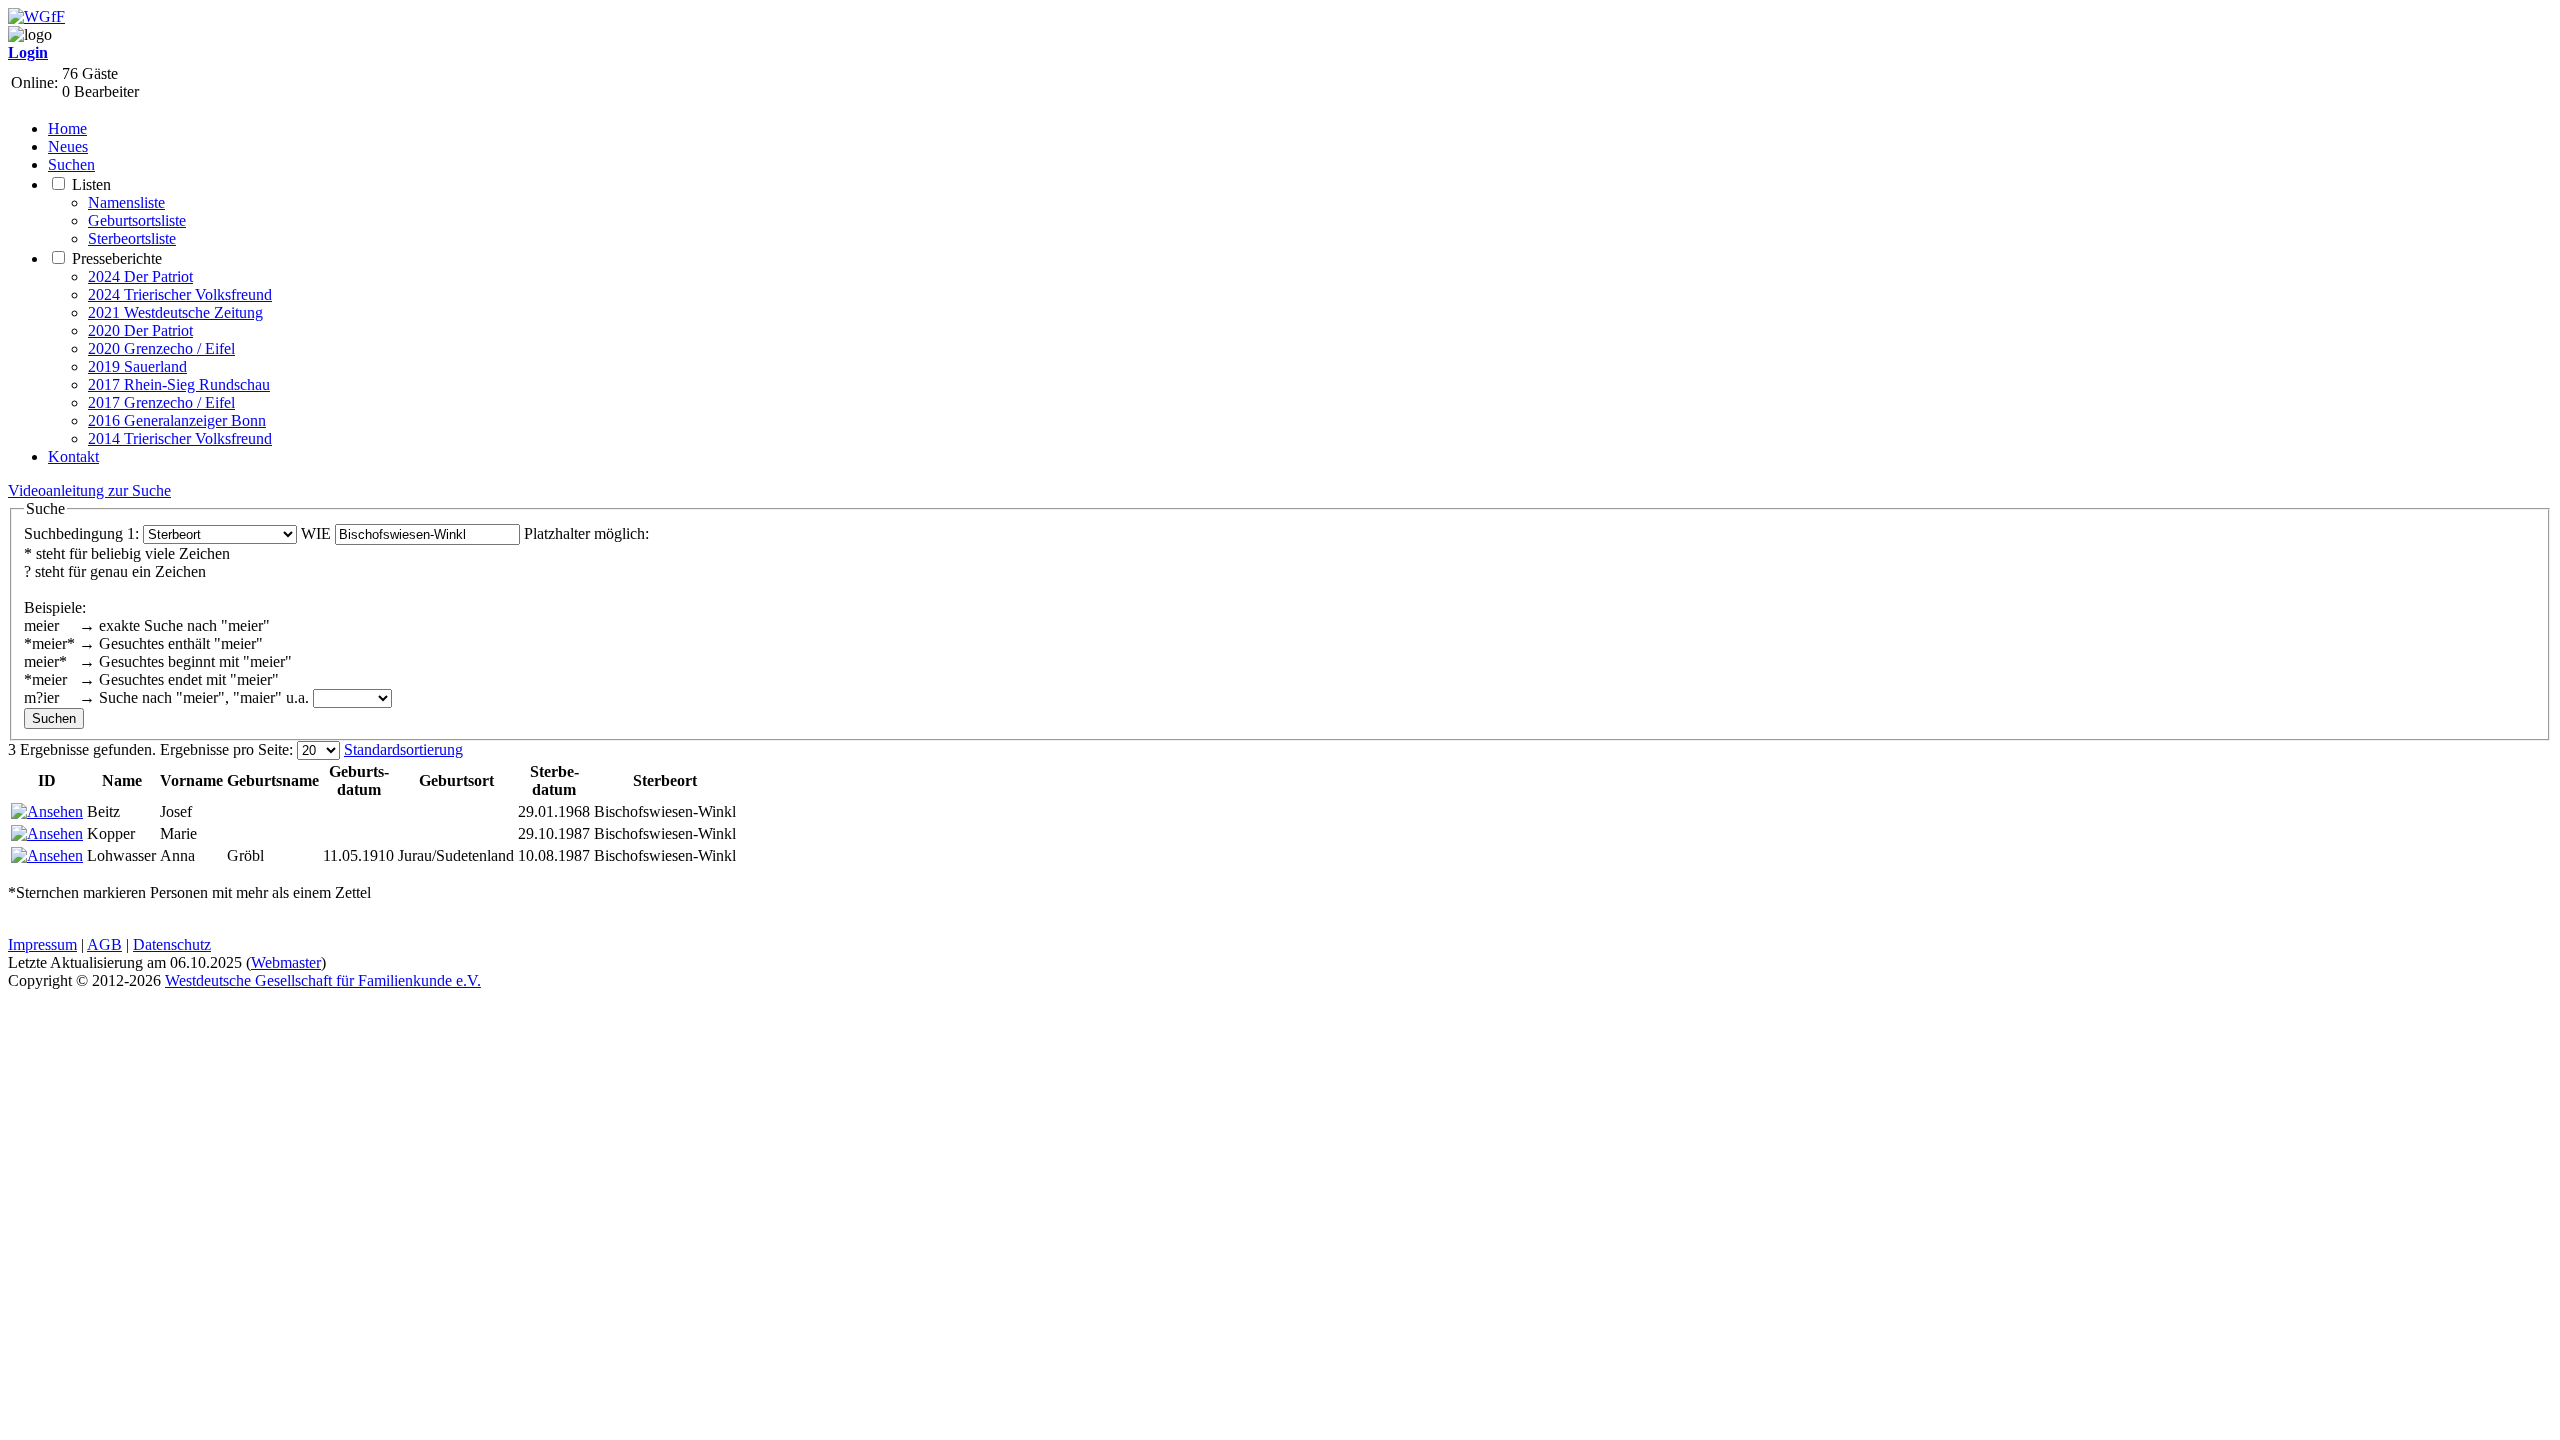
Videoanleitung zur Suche (89, 490)
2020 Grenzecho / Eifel (161, 348)
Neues (68, 146)
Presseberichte (117, 258)
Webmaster (286, 962)
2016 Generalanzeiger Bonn (177, 420)
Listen (91, 184)
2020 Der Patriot (140, 330)
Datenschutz (172, 944)
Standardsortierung (403, 749)
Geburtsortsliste (137, 220)
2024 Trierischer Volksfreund (180, 294)
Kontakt (73, 456)
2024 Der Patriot (140, 276)
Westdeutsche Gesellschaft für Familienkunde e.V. (323, 980)
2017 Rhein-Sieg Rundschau (179, 384)
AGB (104, 944)
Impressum (42, 944)
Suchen (71, 164)
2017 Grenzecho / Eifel (161, 402)
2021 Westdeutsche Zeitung (175, 312)
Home (67, 128)
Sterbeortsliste (132, 238)
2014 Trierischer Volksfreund (180, 438)
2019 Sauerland (137, 366)
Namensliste (126, 202)
